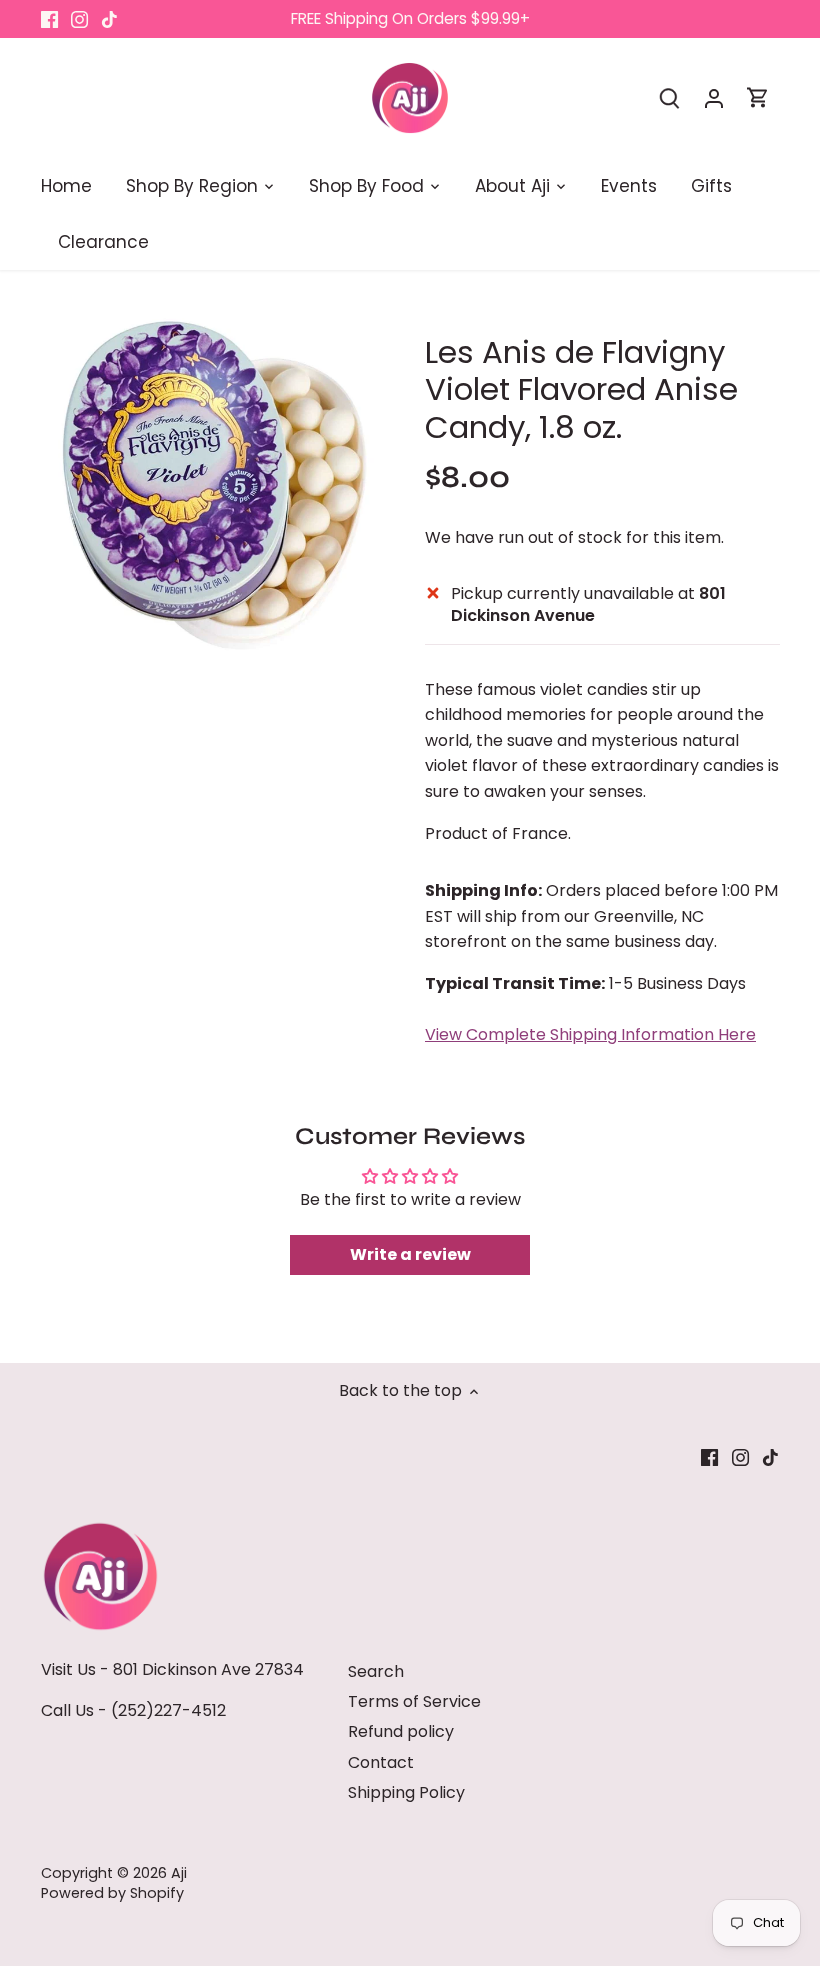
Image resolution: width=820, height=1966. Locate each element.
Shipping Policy (406, 1792)
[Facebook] (49, 19)
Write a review (410, 1254)
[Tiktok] (109, 19)
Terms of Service (414, 1701)
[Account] (714, 97)
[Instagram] (79, 19)
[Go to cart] (758, 97)
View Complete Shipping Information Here (590, 1034)
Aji (179, 1873)
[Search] (670, 97)
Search (376, 1671)
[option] (214, 483)
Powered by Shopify (112, 1893)
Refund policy (401, 1731)
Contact (381, 1762)
